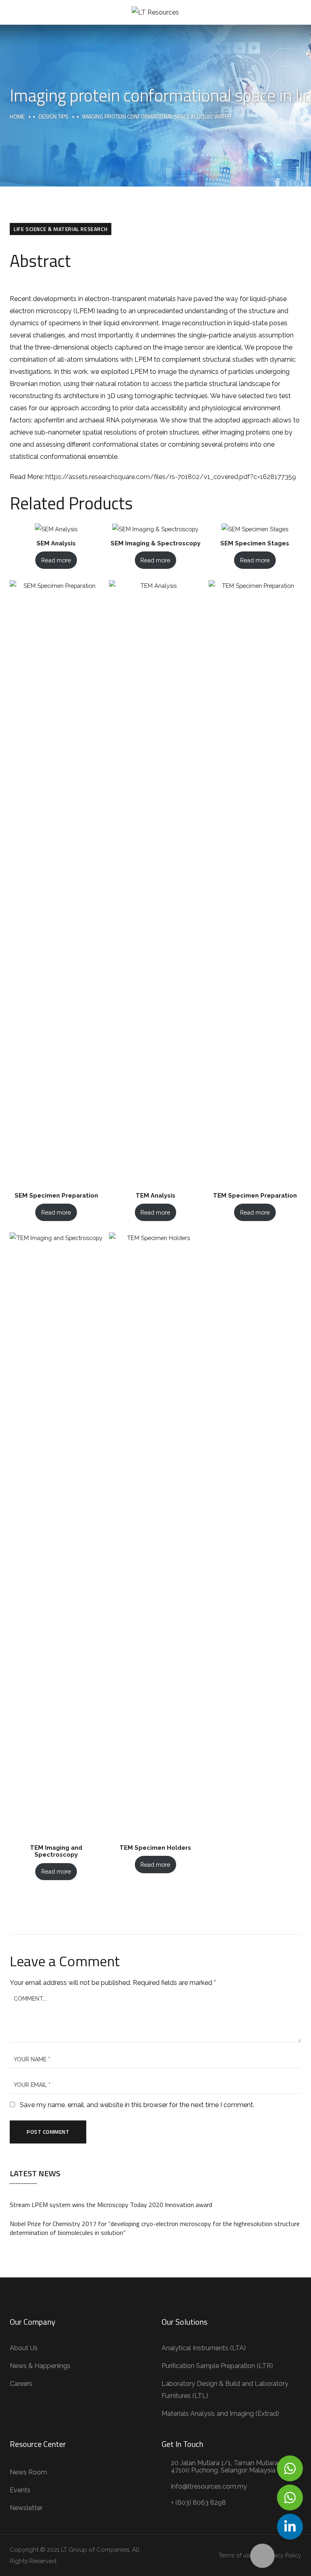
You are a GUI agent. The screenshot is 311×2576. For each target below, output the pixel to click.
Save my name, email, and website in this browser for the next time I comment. (137, 2105)
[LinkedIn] (290, 2527)
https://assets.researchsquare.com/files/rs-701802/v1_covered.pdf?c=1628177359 (171, 477)
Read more (56, 560)
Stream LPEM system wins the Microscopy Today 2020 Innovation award (111, 2205)
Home (17, 116)
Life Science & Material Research (61, 229)
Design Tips (53, 116)
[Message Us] (290, 2468)
